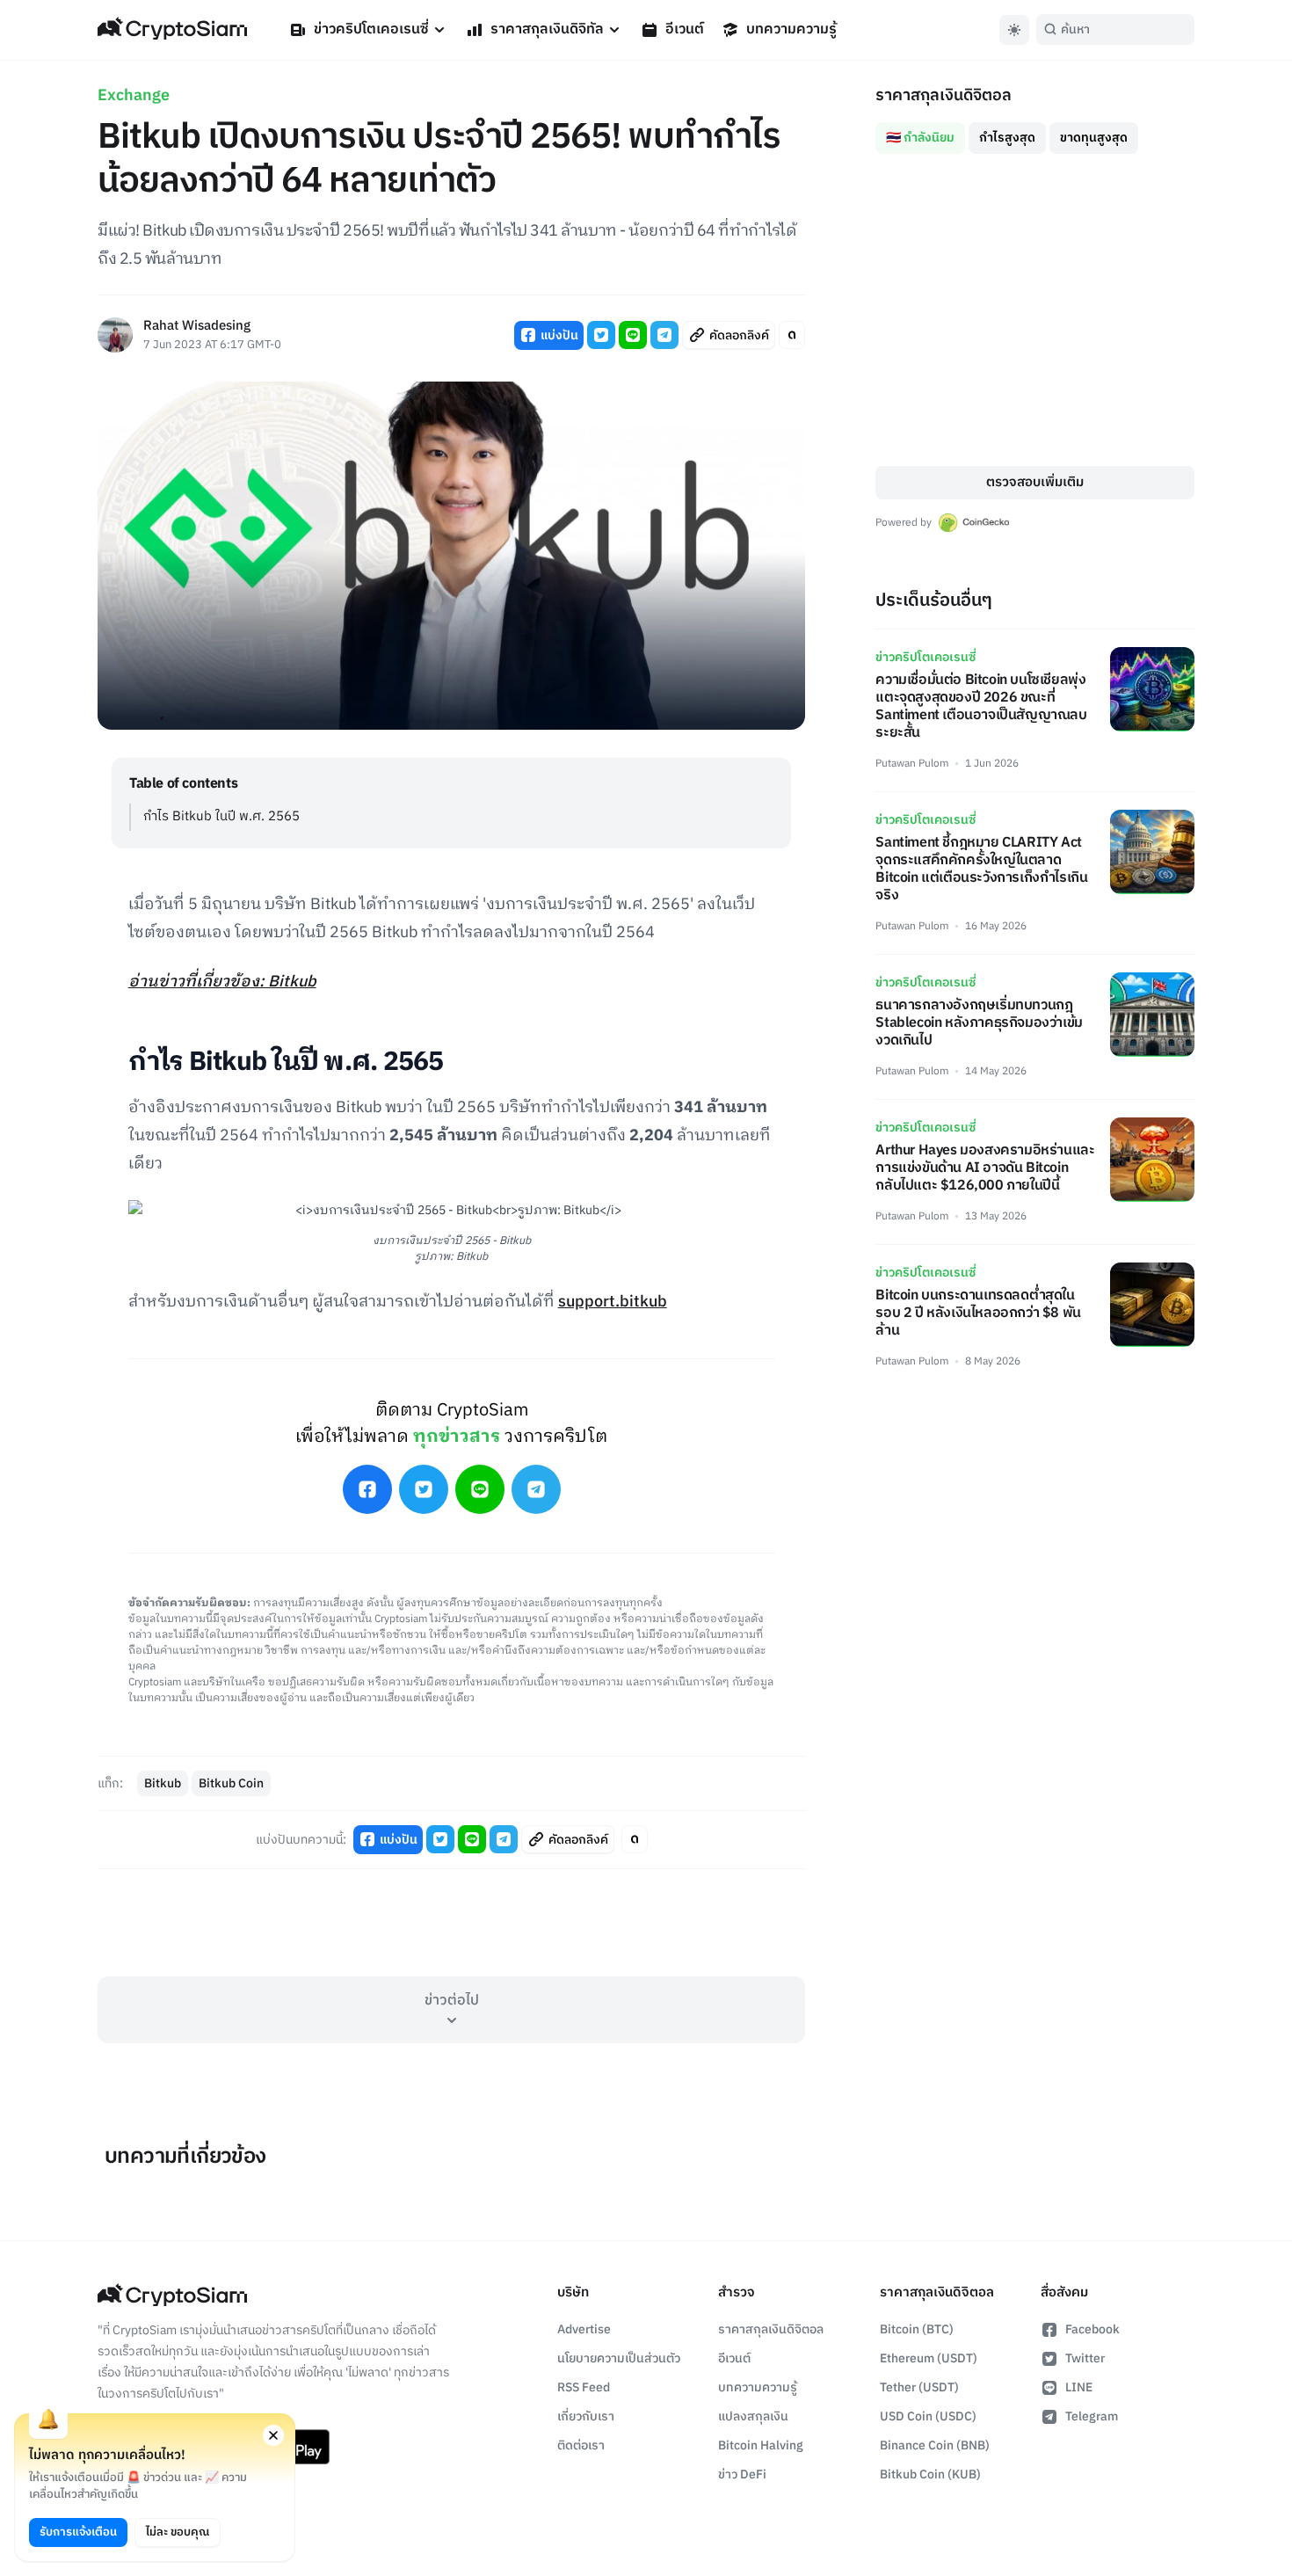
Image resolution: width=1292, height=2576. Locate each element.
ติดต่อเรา (581, 2445)
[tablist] (1035, 131)
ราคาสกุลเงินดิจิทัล (547, 29)
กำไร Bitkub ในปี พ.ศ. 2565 (221, 816)
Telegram (1092, 2416)
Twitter (1085, 2358)
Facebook (1092, 2329)
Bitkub (163, 1783)
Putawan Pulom (912, 764)
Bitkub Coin (231, 1783)
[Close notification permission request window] (273, 2435)
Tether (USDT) (919, 2387)
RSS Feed (584, 2387)
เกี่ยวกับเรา (586, 2416)
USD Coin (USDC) (928, 2416)
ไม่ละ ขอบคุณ (178, 2532)
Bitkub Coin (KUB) (930, 2474)
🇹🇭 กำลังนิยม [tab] (920, 138)
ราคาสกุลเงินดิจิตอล (771, 2329)
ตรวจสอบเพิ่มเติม (1035, 482)
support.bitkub (613, 1302)
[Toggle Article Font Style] (792, 335)
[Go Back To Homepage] (172, 30)
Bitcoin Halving (761, 2445)
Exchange (134, 96)
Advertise (584, 2329)
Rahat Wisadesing (197, 327)
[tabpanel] (1035, 310)
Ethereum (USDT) (929, 2358)
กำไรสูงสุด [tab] (1007, 138)
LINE (1079, 2387)
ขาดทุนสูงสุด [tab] (1094, 138)
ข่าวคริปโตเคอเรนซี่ (371, 29)
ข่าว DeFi (742, 2474)
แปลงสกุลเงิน (753, 2416)
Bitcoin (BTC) (917, 2329)
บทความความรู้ (791, 29)
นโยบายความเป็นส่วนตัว (619, 2358)
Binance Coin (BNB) (935, 2445)
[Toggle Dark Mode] (1014, 30)
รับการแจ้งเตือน (78, 2532)
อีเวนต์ (685, 29)
